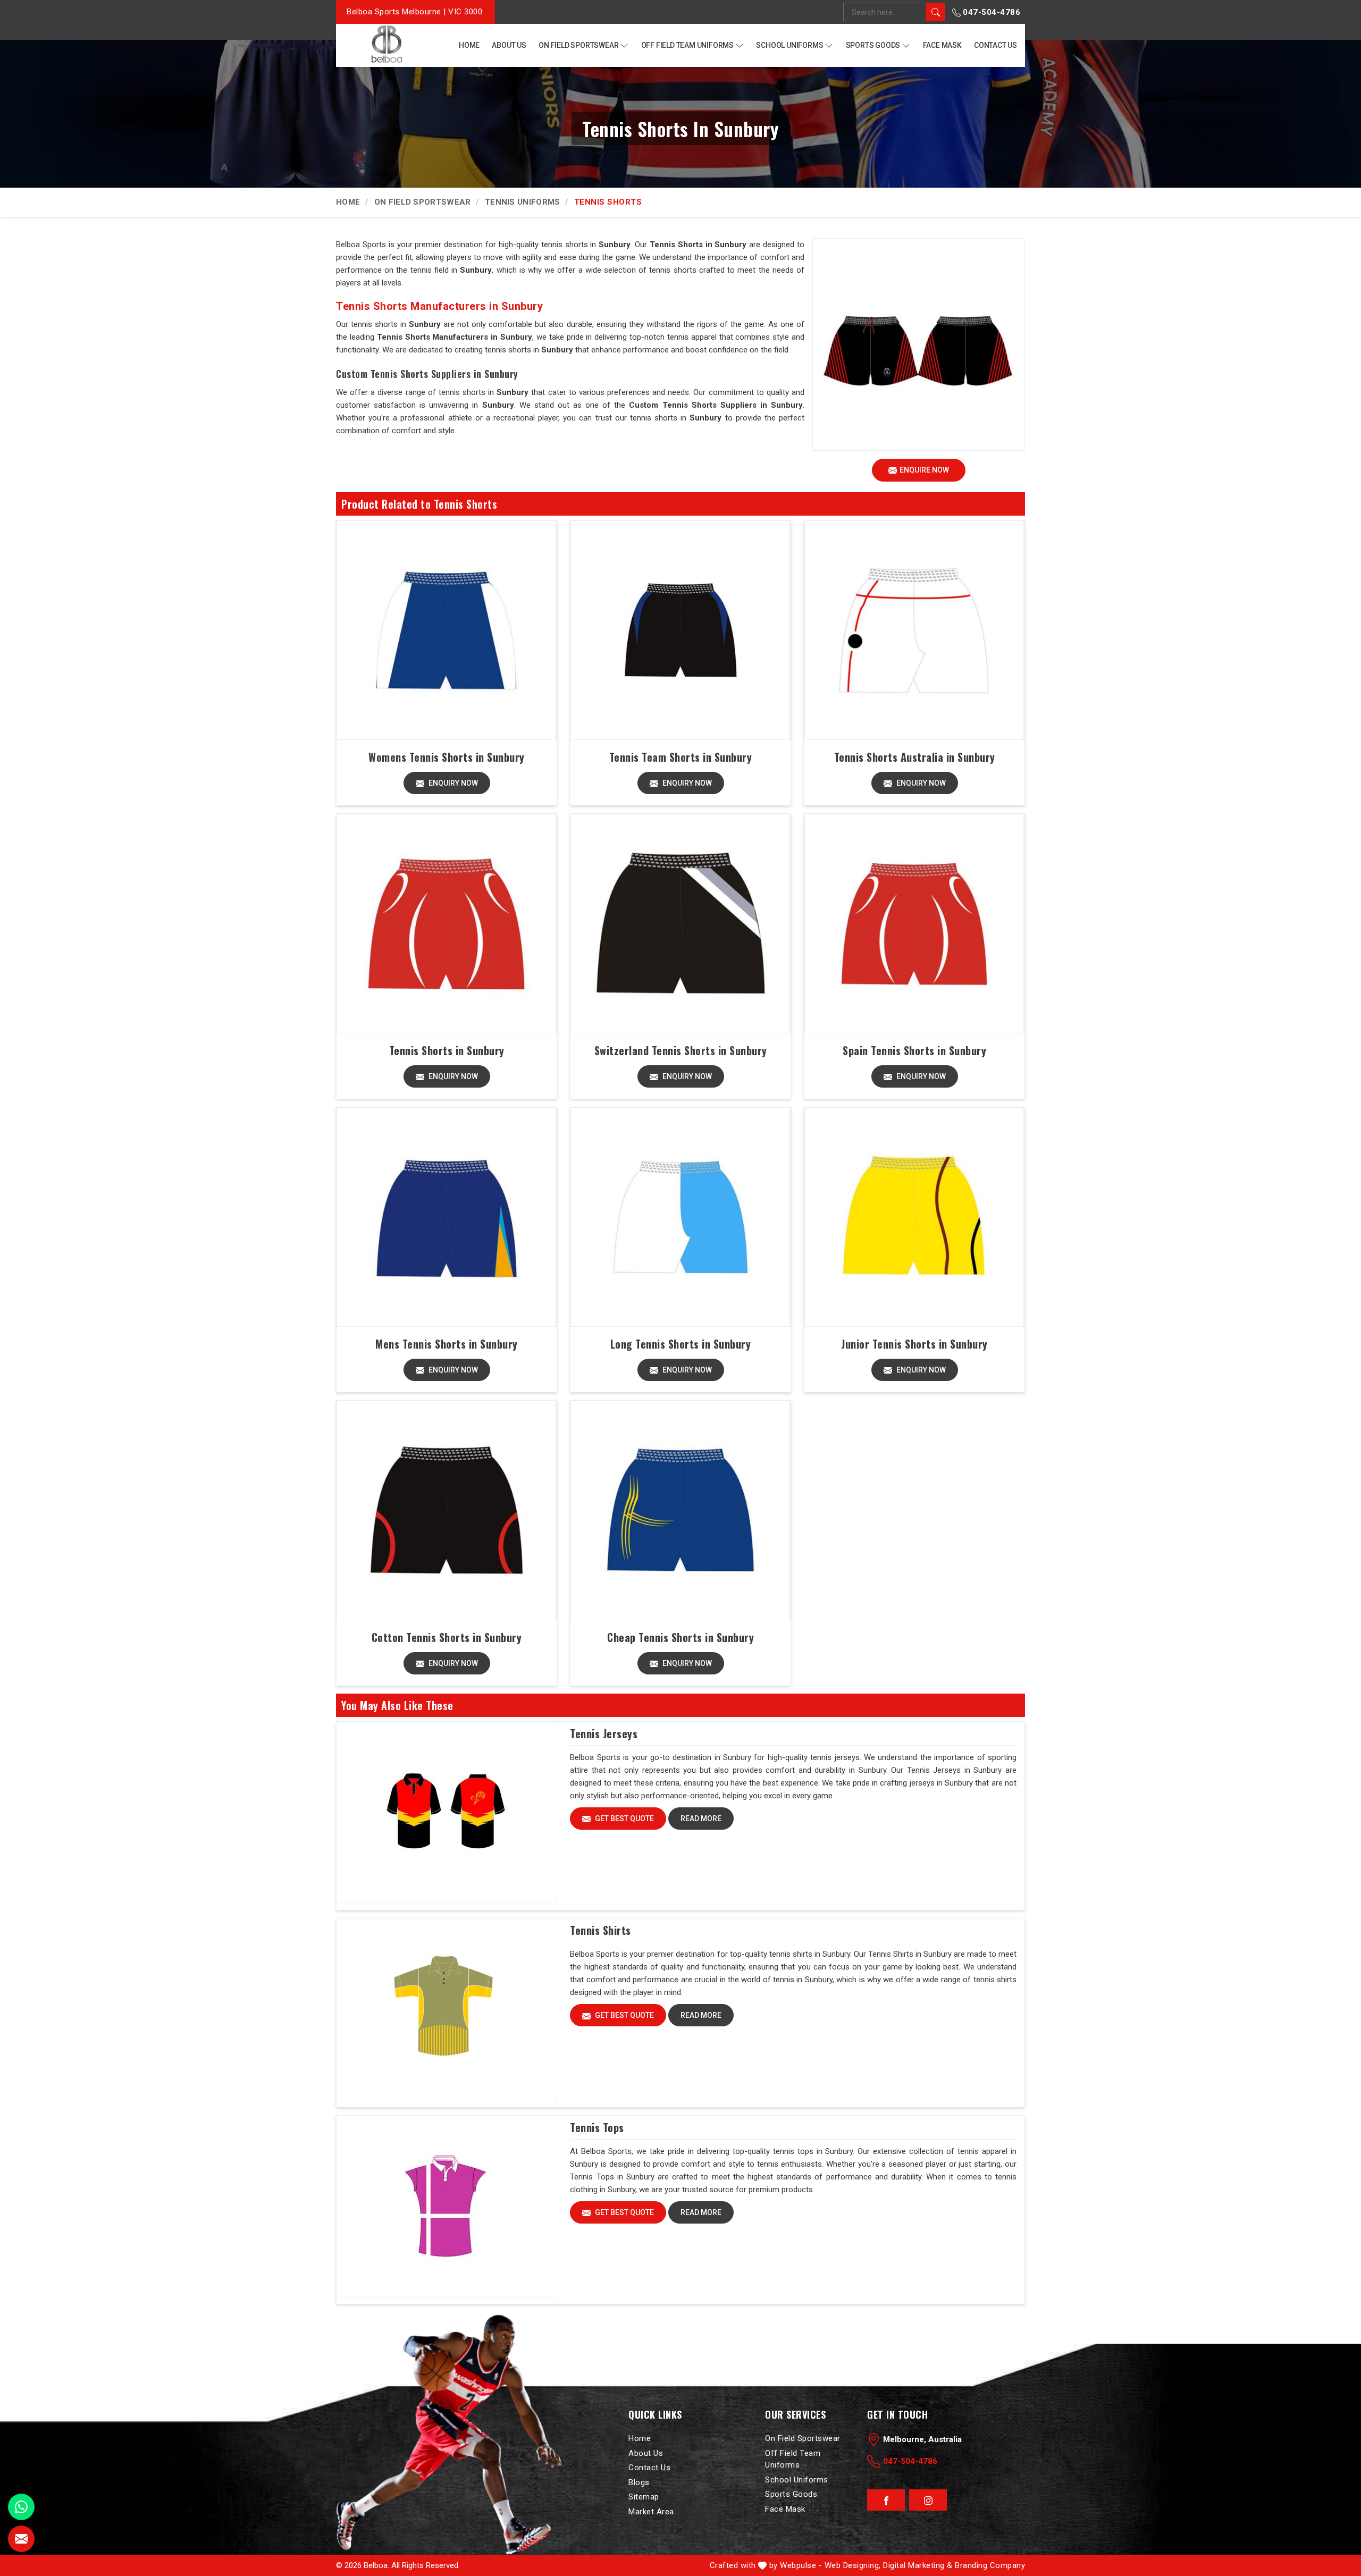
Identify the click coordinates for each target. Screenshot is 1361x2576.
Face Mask (942, 45)
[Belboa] (386, 44)
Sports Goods (873, 45)
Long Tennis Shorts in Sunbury (681, 1344)
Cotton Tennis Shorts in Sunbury (447, 1637)
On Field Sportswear (578, 45)
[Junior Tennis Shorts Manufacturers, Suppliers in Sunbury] (914, 1217)
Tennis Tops (597, 2127)
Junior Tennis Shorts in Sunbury (914, 1344)
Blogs (639, 2482)
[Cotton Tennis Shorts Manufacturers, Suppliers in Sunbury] (446, 1510)
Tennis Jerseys (604, 1733)
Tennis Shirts (600, 1930)
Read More (701, 1819)
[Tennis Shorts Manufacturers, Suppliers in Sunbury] (446, 924)
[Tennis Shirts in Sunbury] (447, 2009)
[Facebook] (886, 2501)
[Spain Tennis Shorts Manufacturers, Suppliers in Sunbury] (914, 924)
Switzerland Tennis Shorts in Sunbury (681, 1050)
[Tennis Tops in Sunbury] (447, 2206)
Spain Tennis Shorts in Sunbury (914, 1050)
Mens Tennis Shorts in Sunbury (447, 1344)
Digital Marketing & (918, 2565)
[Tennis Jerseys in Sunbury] (447, 1812)
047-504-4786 (991, 12)
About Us (509, 45)
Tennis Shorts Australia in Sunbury (915, 757)
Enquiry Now (452, 783)
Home (469, 45)
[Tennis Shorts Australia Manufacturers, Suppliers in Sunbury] (914, 630)
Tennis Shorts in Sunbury (447, 1050)
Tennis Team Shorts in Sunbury (681, 757)
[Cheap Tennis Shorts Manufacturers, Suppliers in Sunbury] (680, 1510)
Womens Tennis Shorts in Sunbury (447, 757)
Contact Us (995, 45)
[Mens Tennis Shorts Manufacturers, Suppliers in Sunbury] (446, 1217)
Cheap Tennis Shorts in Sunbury (680, 1637)
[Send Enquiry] (21, 2539)
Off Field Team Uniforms (687, 45)
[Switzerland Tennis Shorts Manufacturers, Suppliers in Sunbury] (680, 924)
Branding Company (990, 2565)
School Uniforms (789, 45)
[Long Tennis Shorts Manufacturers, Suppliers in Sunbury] (680, 1217)
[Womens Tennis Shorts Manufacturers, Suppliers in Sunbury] (446, 630)
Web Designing (852, 2565)
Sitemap (644, 2497)
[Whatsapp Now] (21, 2507)
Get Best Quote (624, 1819)
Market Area (651, 2512)
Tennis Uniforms (523, 202)
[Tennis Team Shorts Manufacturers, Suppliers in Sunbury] (680, 630)
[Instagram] (928, 2501)
